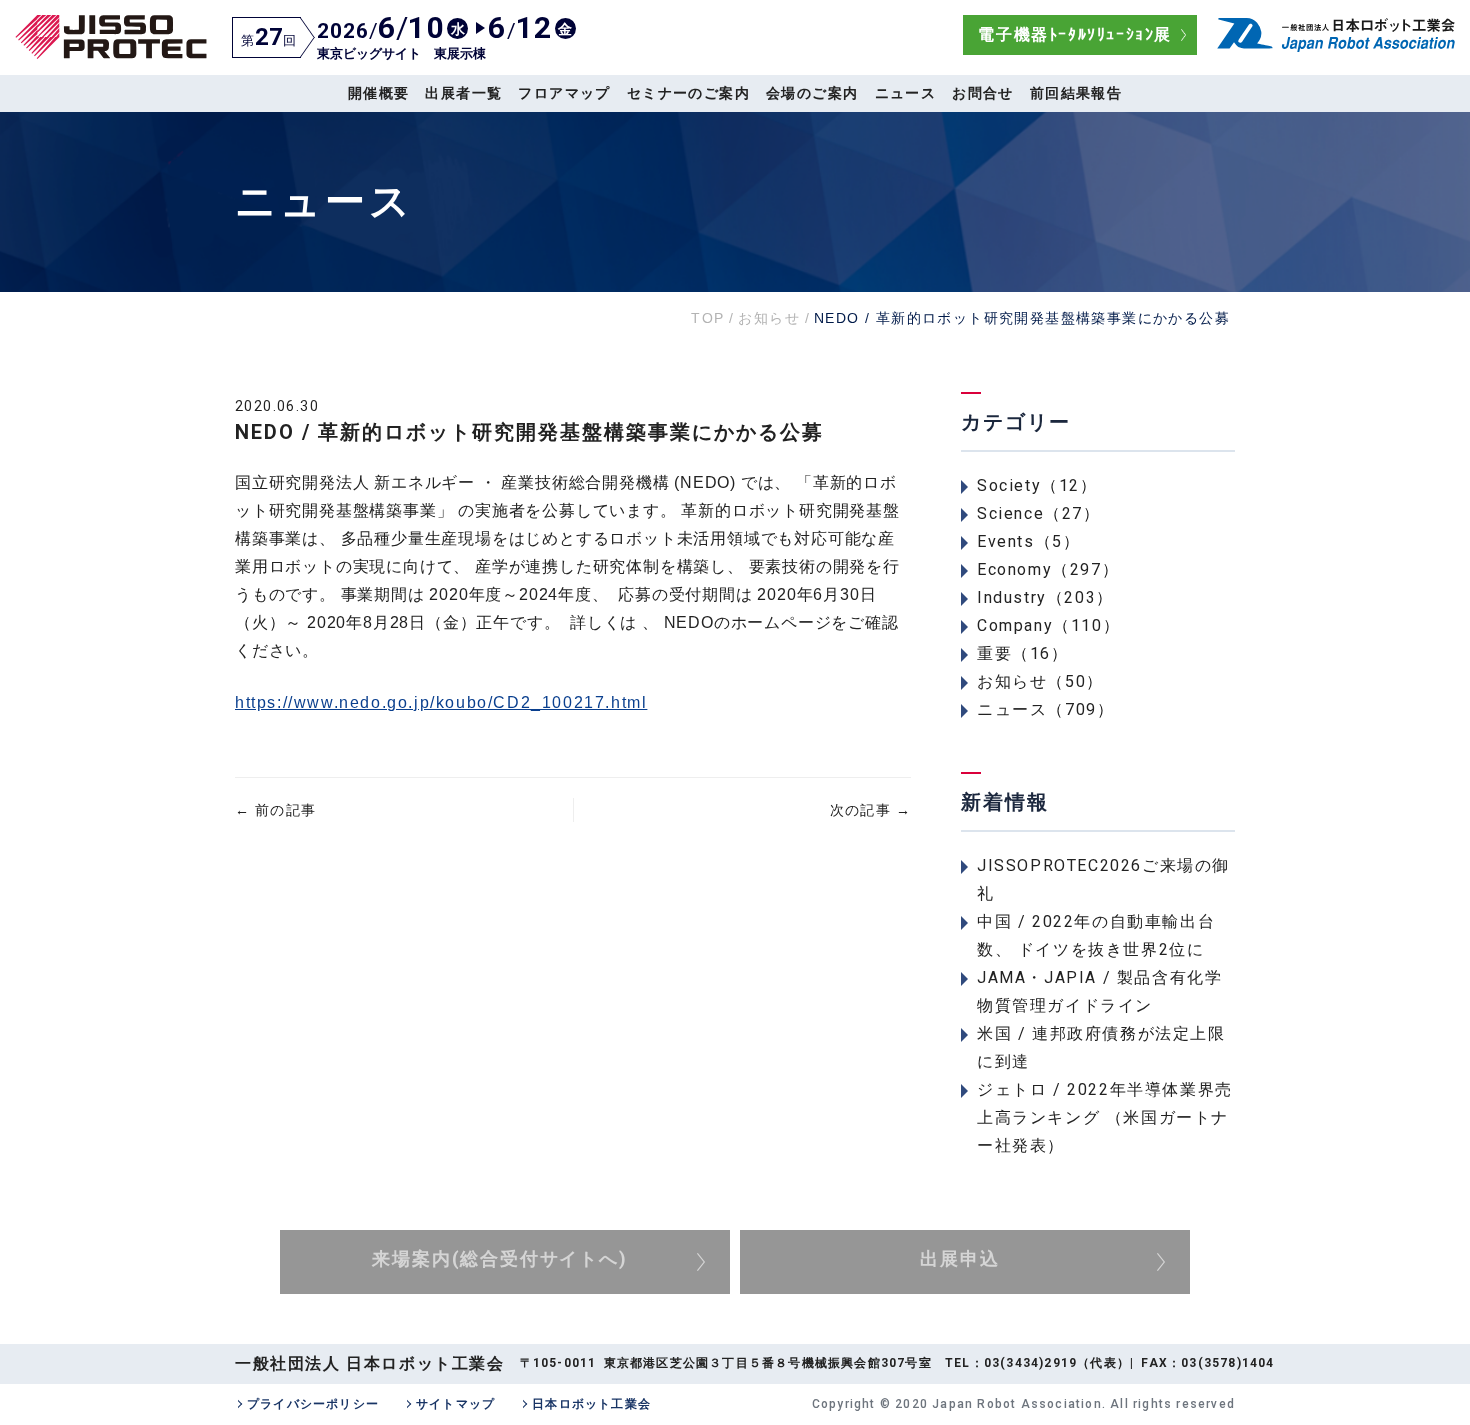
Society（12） (1037, 485)
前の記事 (275, 810)
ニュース (906, 93)
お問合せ (983, 93)
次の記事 (870, 810)
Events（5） (1028, 541)
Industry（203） (1045, 597)
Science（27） (1039, 513)
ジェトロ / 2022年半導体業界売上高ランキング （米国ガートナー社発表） (1105, 1117)
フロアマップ (564, 93)
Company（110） (1048, 625)
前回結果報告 (1076, 93)
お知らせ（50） (1040, 681)
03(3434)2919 (1030, 1363)
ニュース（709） (1045, 709)
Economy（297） (1048, 569)
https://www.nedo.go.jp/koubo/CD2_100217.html (441, 702)
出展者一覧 (463, 93)
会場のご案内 (812, 93)
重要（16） (1023, 653)
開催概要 (379, 93)
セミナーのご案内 (688, 93)
